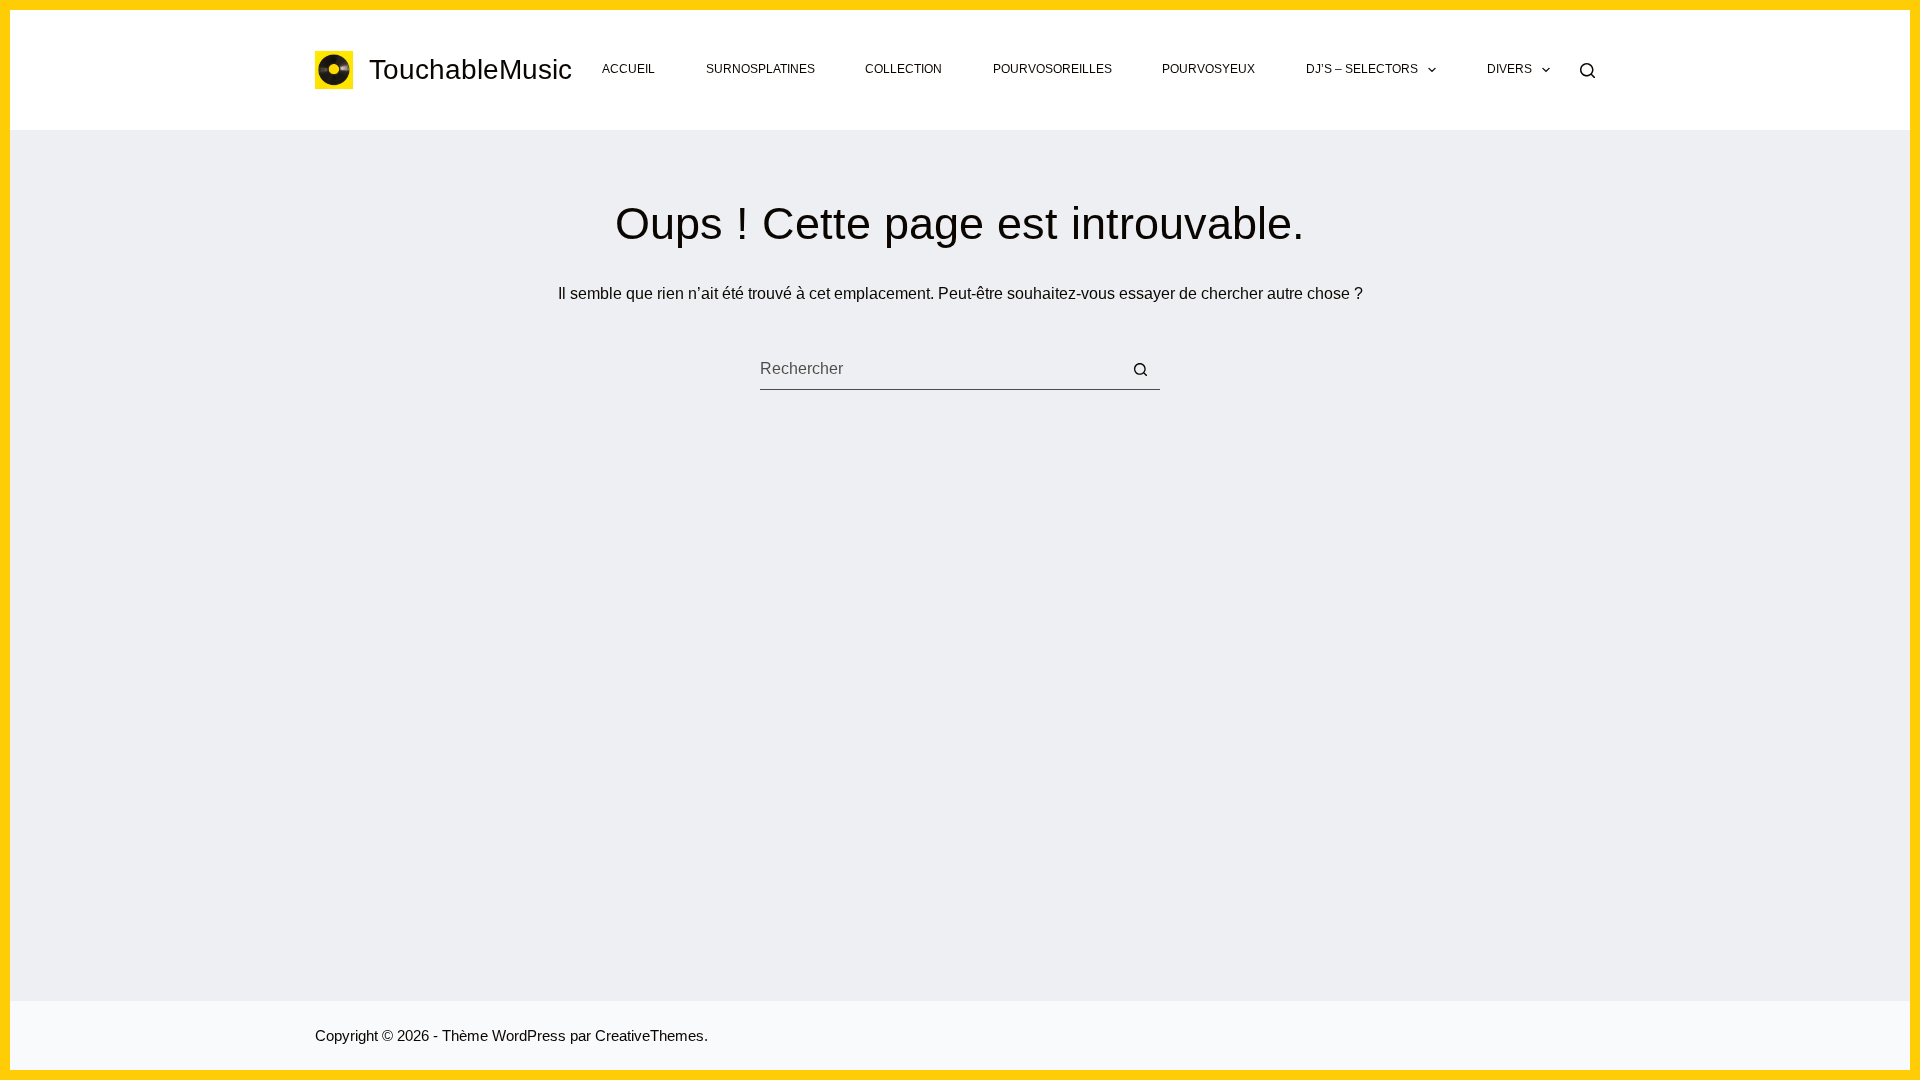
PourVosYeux (1208, 69)
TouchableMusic (470, 69)
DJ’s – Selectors (1362, 69)
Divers (1509, 69)
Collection (903, 69)
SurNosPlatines (760, 69)
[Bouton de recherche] (1140, 369)
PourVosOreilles (1052, 69)
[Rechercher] (1587, 70)
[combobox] (940, 369)
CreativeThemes (649, 1035)
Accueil (628, 69)
